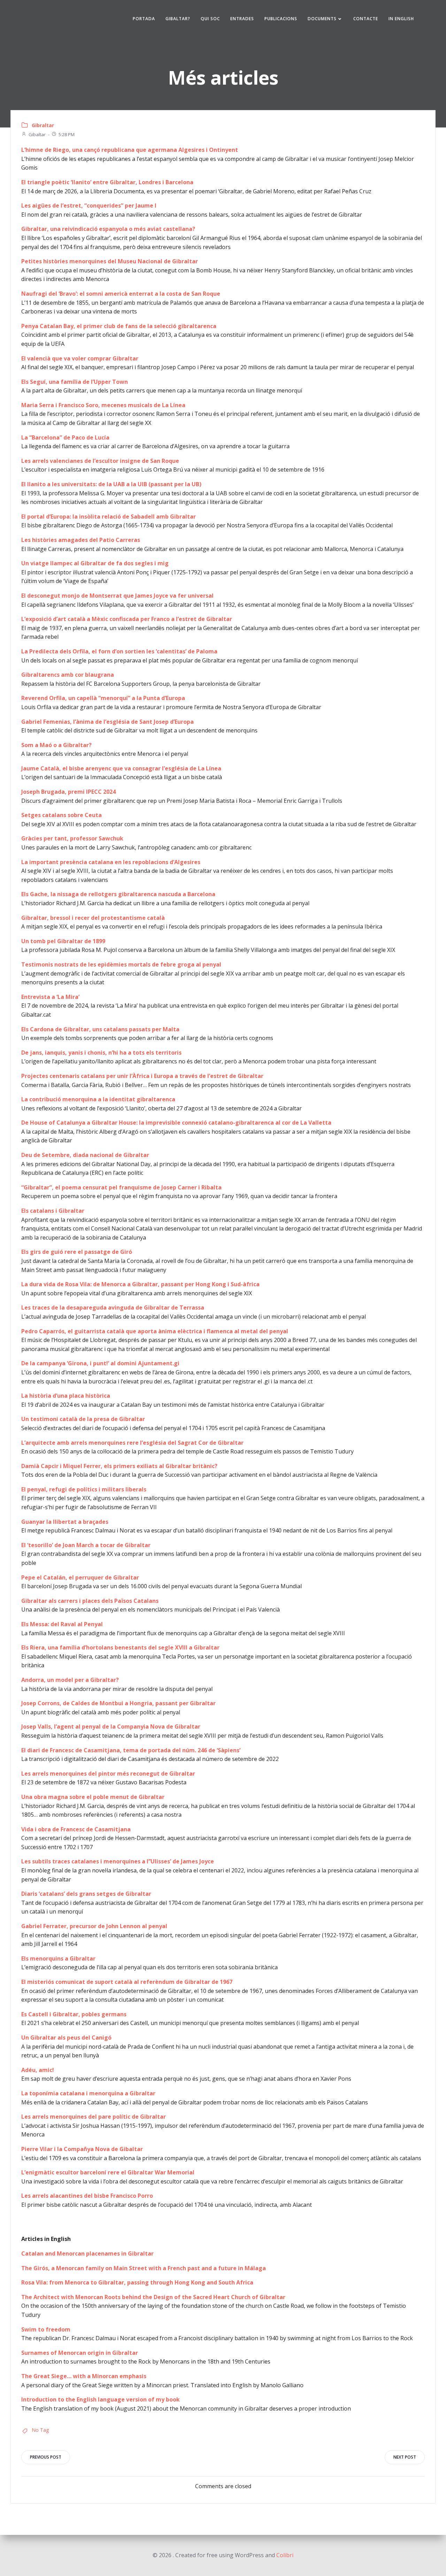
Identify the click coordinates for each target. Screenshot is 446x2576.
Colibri (285, 2555)
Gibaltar (37, 134)
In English (401, 19)
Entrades (242, 19)
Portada (144, 19)
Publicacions (281, 19)
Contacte (366, 19)
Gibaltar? (178, 19)
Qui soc (210, 19)
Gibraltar (43, 125)
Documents (322, 19)
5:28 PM (67, 134)
